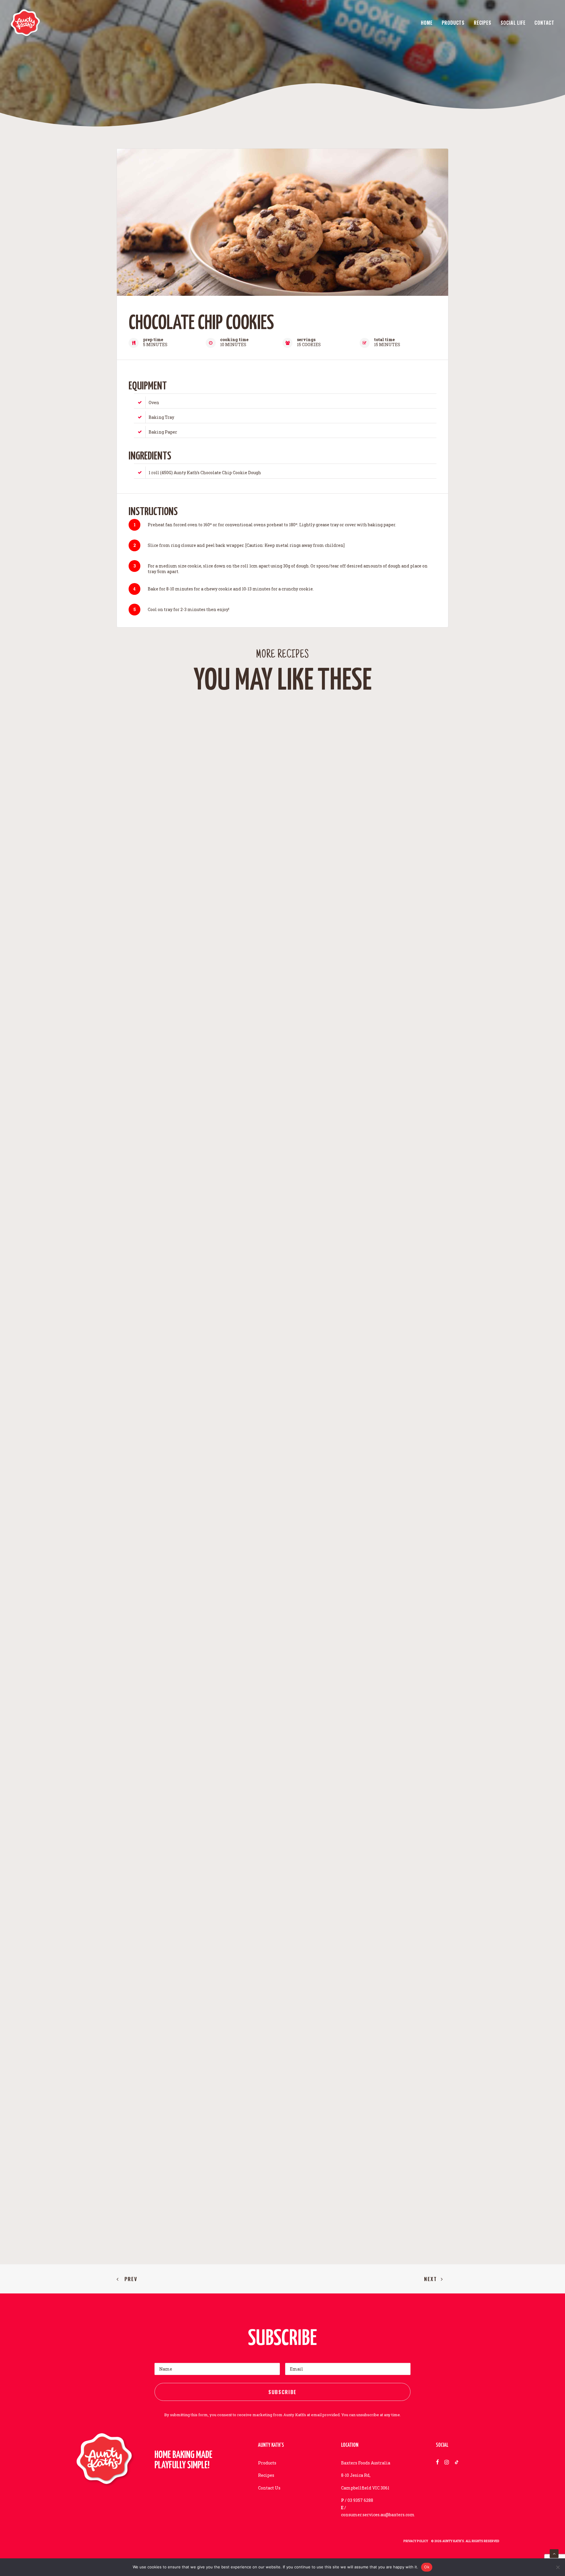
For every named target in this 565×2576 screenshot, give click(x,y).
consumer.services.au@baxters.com (378, 2515)
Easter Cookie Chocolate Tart (283, 1174)
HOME (427, 23)
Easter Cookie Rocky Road (283, 2174)
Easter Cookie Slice (282, 1674)
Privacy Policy (416, 2541)
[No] (558, 2567)
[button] (282, 929)
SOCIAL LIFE (513, 23)
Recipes (266, 2475)
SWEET (285, 1162)
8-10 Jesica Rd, (356, 2475)
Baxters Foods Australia (366, 2463)
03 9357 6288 (360, 2500)
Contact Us (269, 2488)
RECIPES (483, 23)
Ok (427, 2567)
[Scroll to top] (554, 2553)
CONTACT (544, 23)
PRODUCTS (453, 23)
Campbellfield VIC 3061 (365, 2488)
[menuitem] (429, 23)
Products (267, 2463)
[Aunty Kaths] (25, 23)
